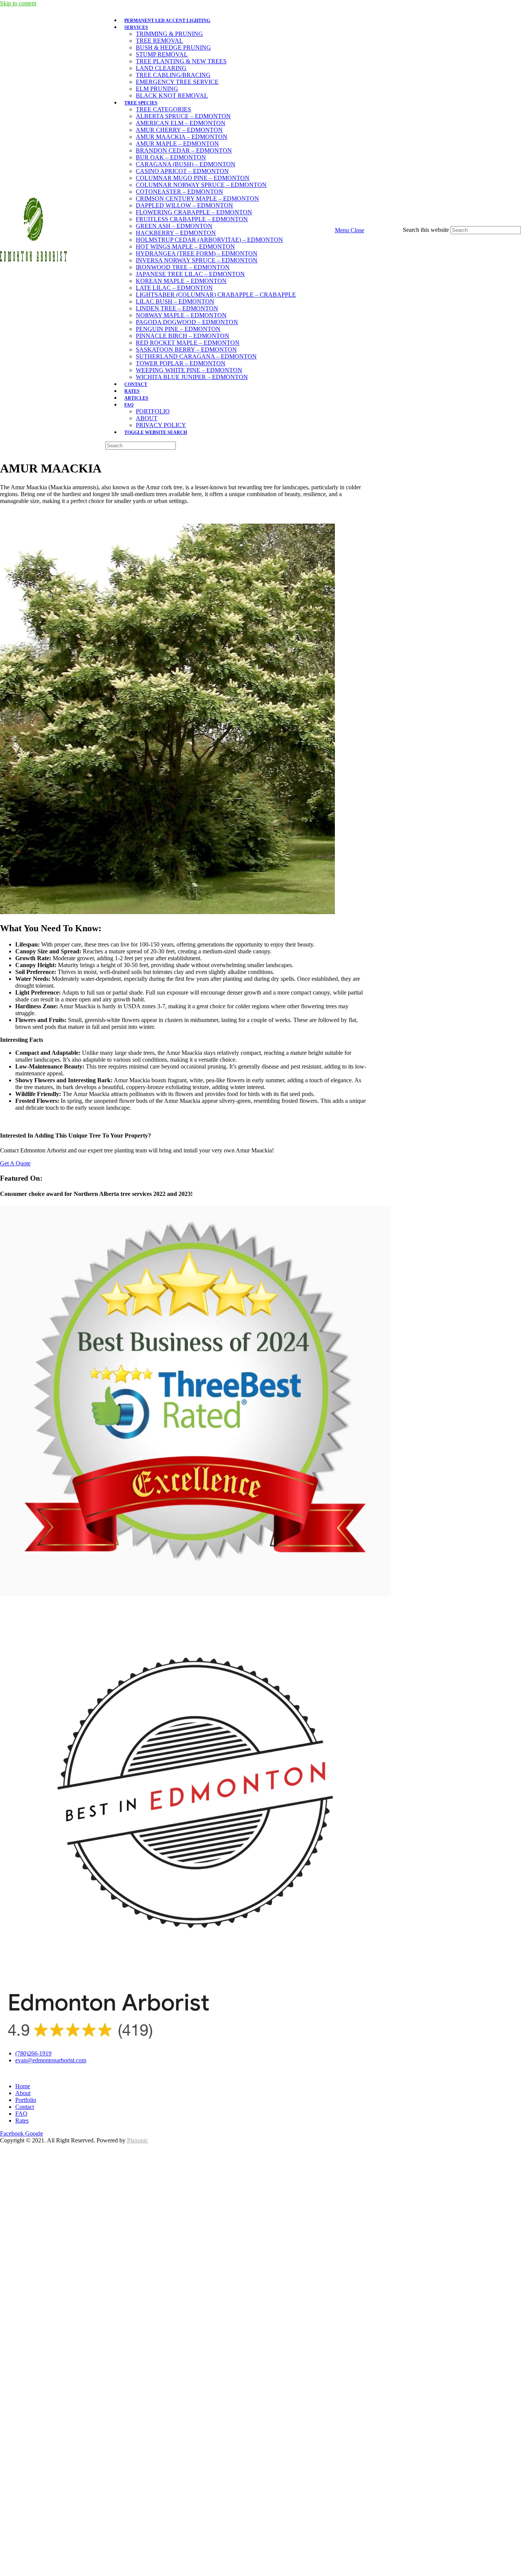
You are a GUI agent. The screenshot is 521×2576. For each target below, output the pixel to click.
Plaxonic (137, 2140)
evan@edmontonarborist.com (51, 2060)
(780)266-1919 (33, 2053)
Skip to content (18, 3)
